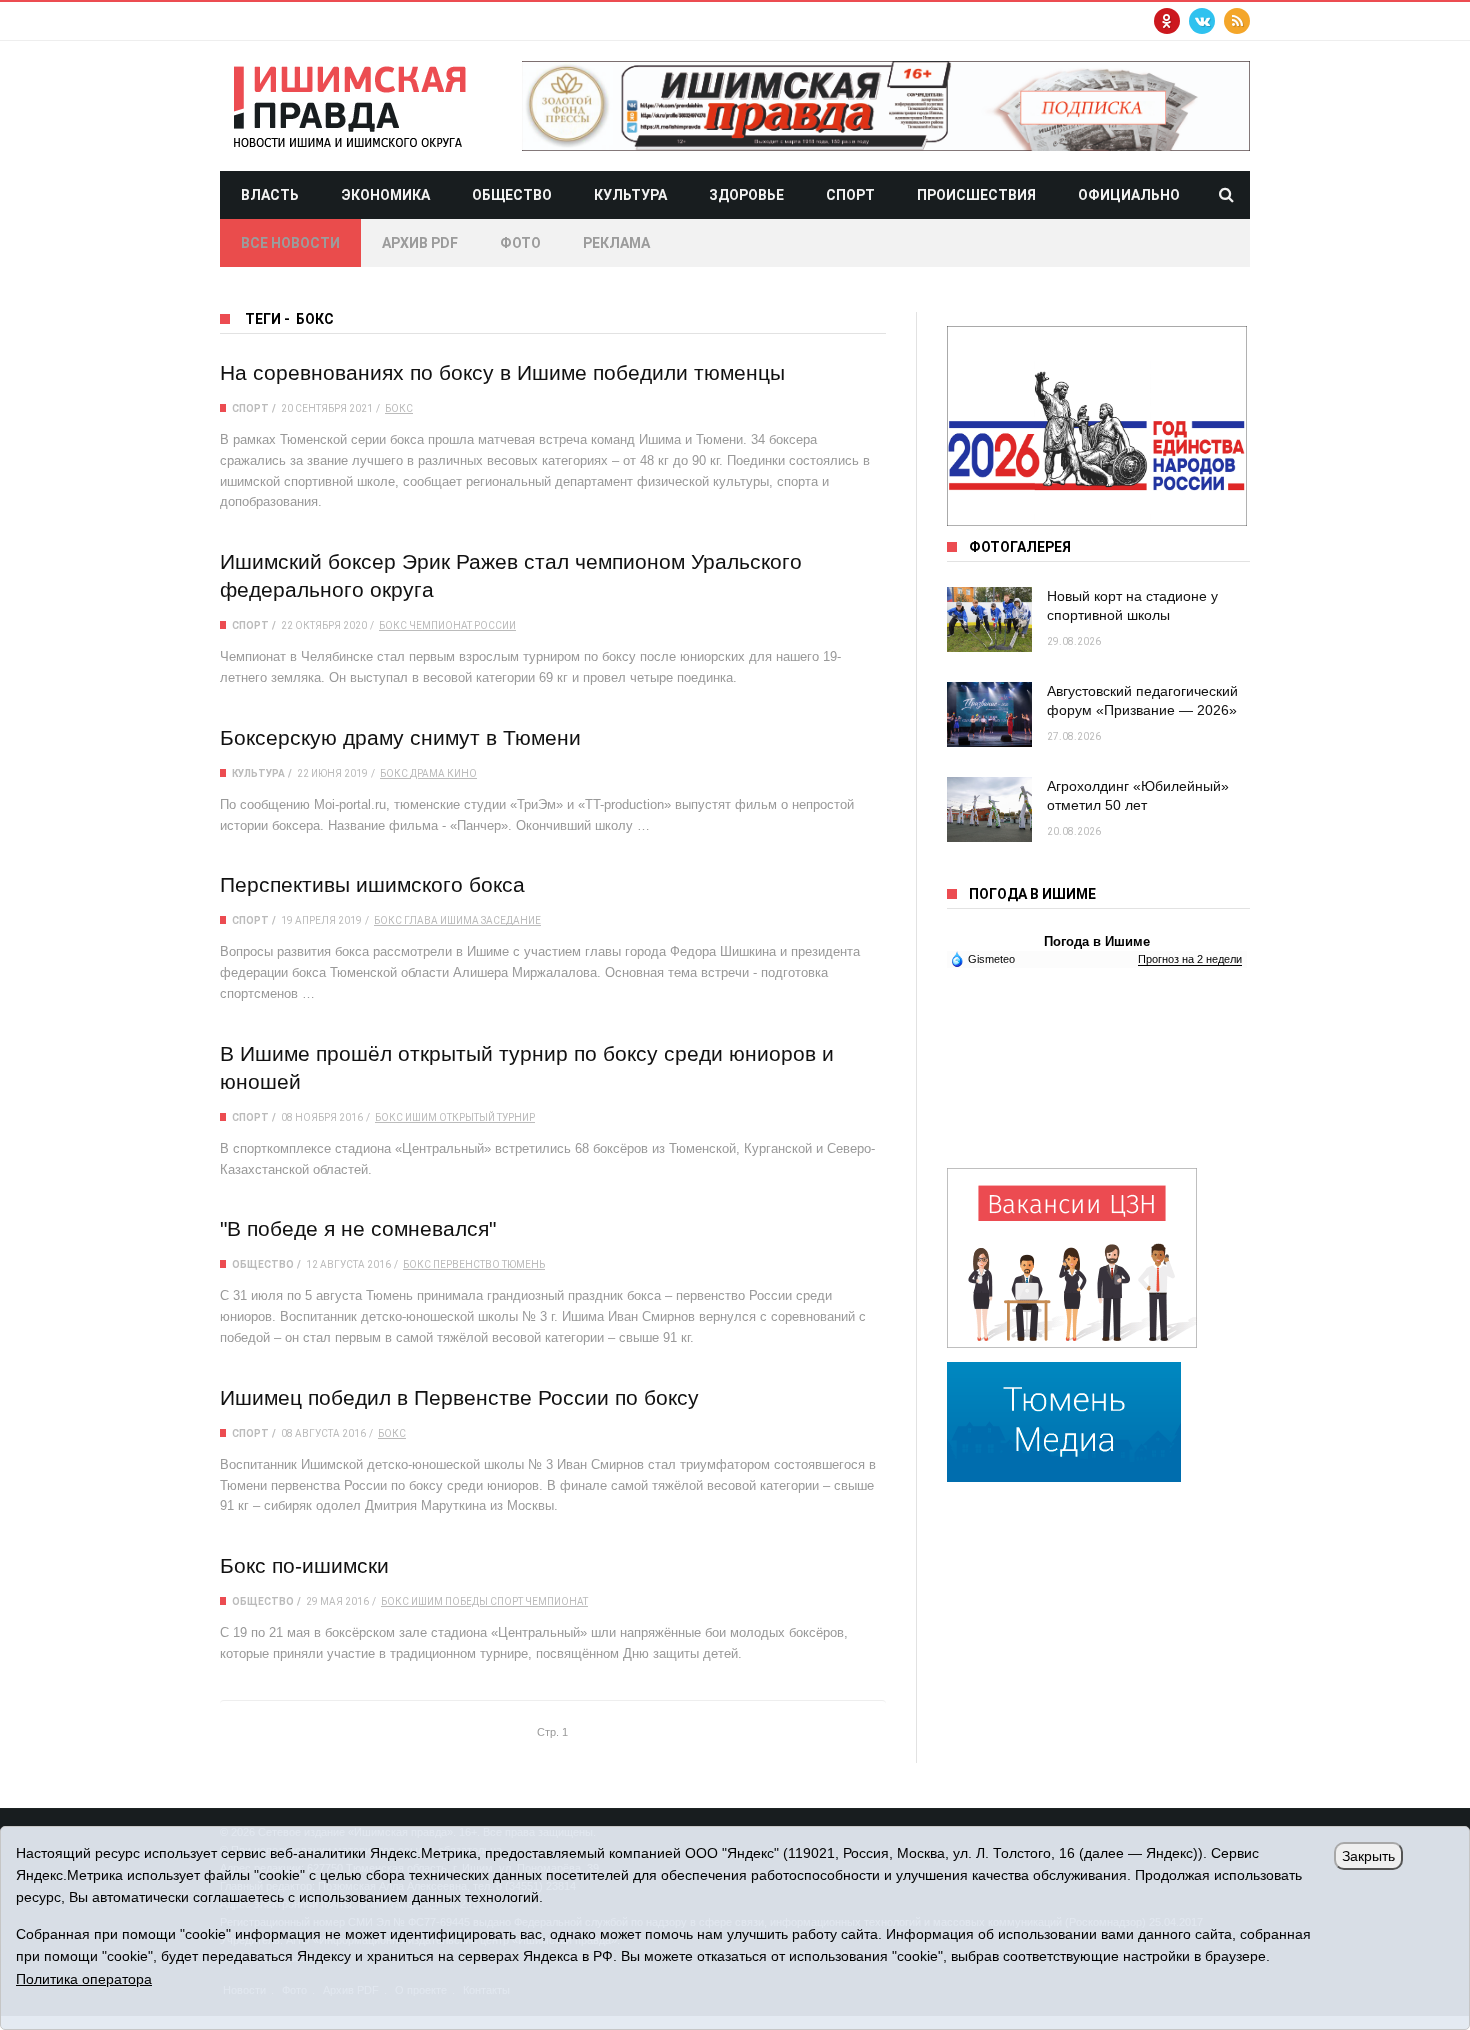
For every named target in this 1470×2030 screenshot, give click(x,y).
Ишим (421, 1117)
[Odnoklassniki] (1167, 21)
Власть (270, 195)
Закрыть (1368, 1856)
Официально (1129, 195)
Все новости (290, 243)
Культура (630, 195)
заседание (511, 920)
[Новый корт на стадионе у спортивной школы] (989, 619)
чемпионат (556, 1601)
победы (466, 1601)
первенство (466, 1264)
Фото (520, 243)
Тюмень (523, 1264)
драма (427, 773)
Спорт (850, 195)
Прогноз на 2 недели (1190, 959)
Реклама (616, 243)
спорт (506, 1601)
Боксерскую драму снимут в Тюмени (400, 737)
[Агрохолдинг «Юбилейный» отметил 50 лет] (989, 809)
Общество (512, 195)
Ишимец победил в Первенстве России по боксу (459, 1397)
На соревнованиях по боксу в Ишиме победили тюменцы (502, 372)
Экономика (385, 195)
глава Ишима (441, 920)
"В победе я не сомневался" (358, 1228)
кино (462, 773)
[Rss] (1237, 21)
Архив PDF (420, 243)
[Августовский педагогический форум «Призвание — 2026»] (989, 714)
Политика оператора (84, 1979)
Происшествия (976, 195)
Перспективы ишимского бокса (372, 884)
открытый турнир (487, 1117)
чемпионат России (462, 625)
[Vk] (1202, 21)
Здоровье (746, 195)
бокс (399, 408)
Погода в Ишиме (1097, 941)
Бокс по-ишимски (304, 1565)
